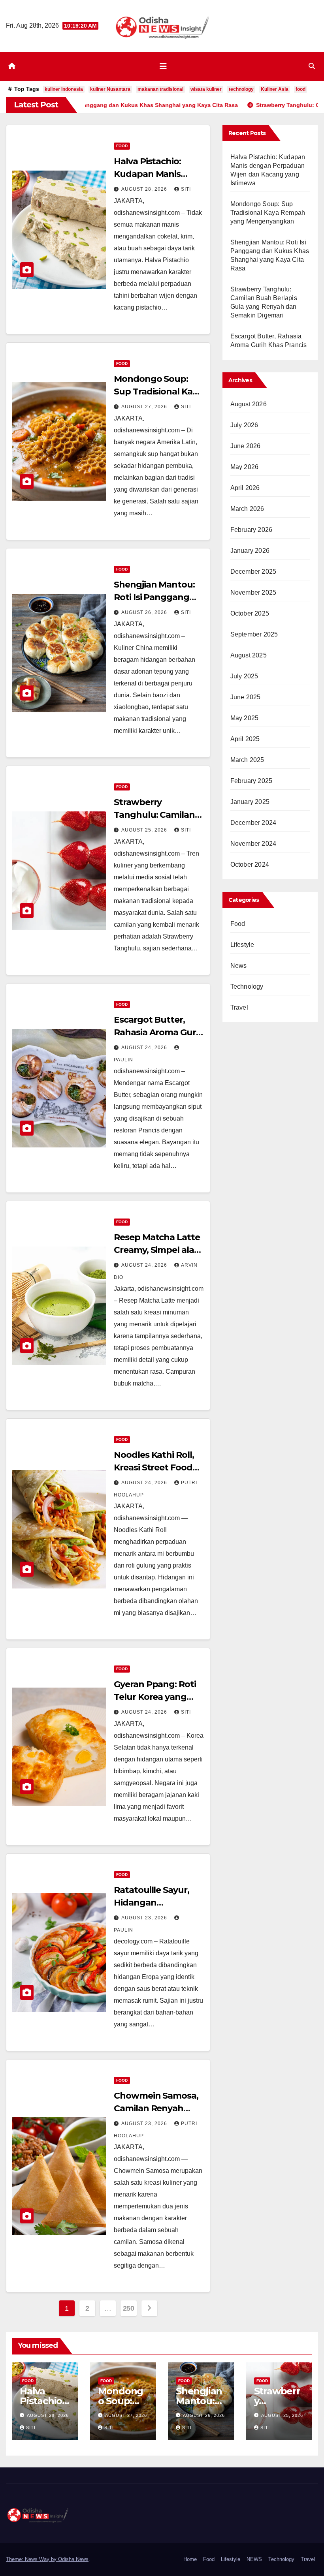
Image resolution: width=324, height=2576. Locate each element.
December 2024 (253, 823)
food (300, 89)
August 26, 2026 (145, 612)
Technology (247, 987)
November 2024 (253, 844)
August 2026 (249, 404)
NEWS (254, 2559)
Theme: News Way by (32, 2559)
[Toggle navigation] (163, 66)
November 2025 (253, 592)
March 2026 (247, 509)
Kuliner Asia (275, 89)
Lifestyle (242, 945)
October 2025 (250, 613)
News (239, 966)
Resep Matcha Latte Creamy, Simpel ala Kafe (157, 1250)
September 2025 (254, 634)
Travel (239, 1007)
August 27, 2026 (145, 407)
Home (190, 2559)
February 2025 (251, 781)
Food (122, 146)
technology (241, 89)
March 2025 (247, 760)
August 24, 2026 (145, 1048)
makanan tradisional (160, 89)
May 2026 (245, 467)
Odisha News (73, 2559)
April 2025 (245, 739)
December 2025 (253, 572)
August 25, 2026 (145, 830)
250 (129, 2308)
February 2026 (251, 530)
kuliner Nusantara (110, 89)
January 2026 (250, 551)
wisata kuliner (206, 89)
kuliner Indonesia (64, 89)
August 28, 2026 (145, 189)
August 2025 (249, 655)
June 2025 (246, 697)
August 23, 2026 (145, 1918)
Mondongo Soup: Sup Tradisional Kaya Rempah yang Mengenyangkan (268, 213)
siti (186, 189)
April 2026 (245, 488)
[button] (312, 66)
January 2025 (250, 802)
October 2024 (250, 865)
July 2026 (244, 425)
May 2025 (245, 718)
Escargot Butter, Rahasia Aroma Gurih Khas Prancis (159, 1032)
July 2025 (244, 676)
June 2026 (246, 446)
